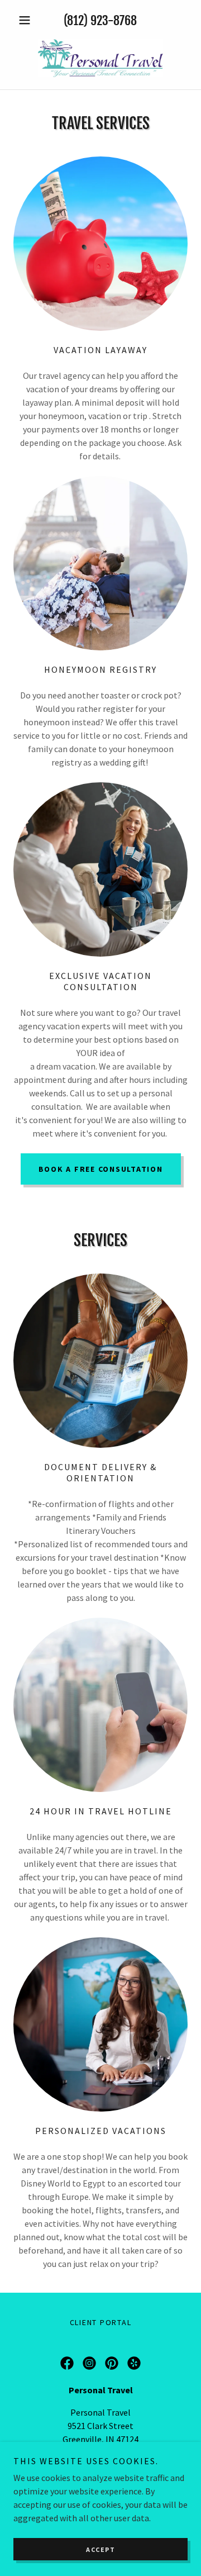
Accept (100, 2549)
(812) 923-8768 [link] (100, 20)
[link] (100, 58)
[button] (27, 20)
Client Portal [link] (101, 2322)
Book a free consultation (101, 1169)
